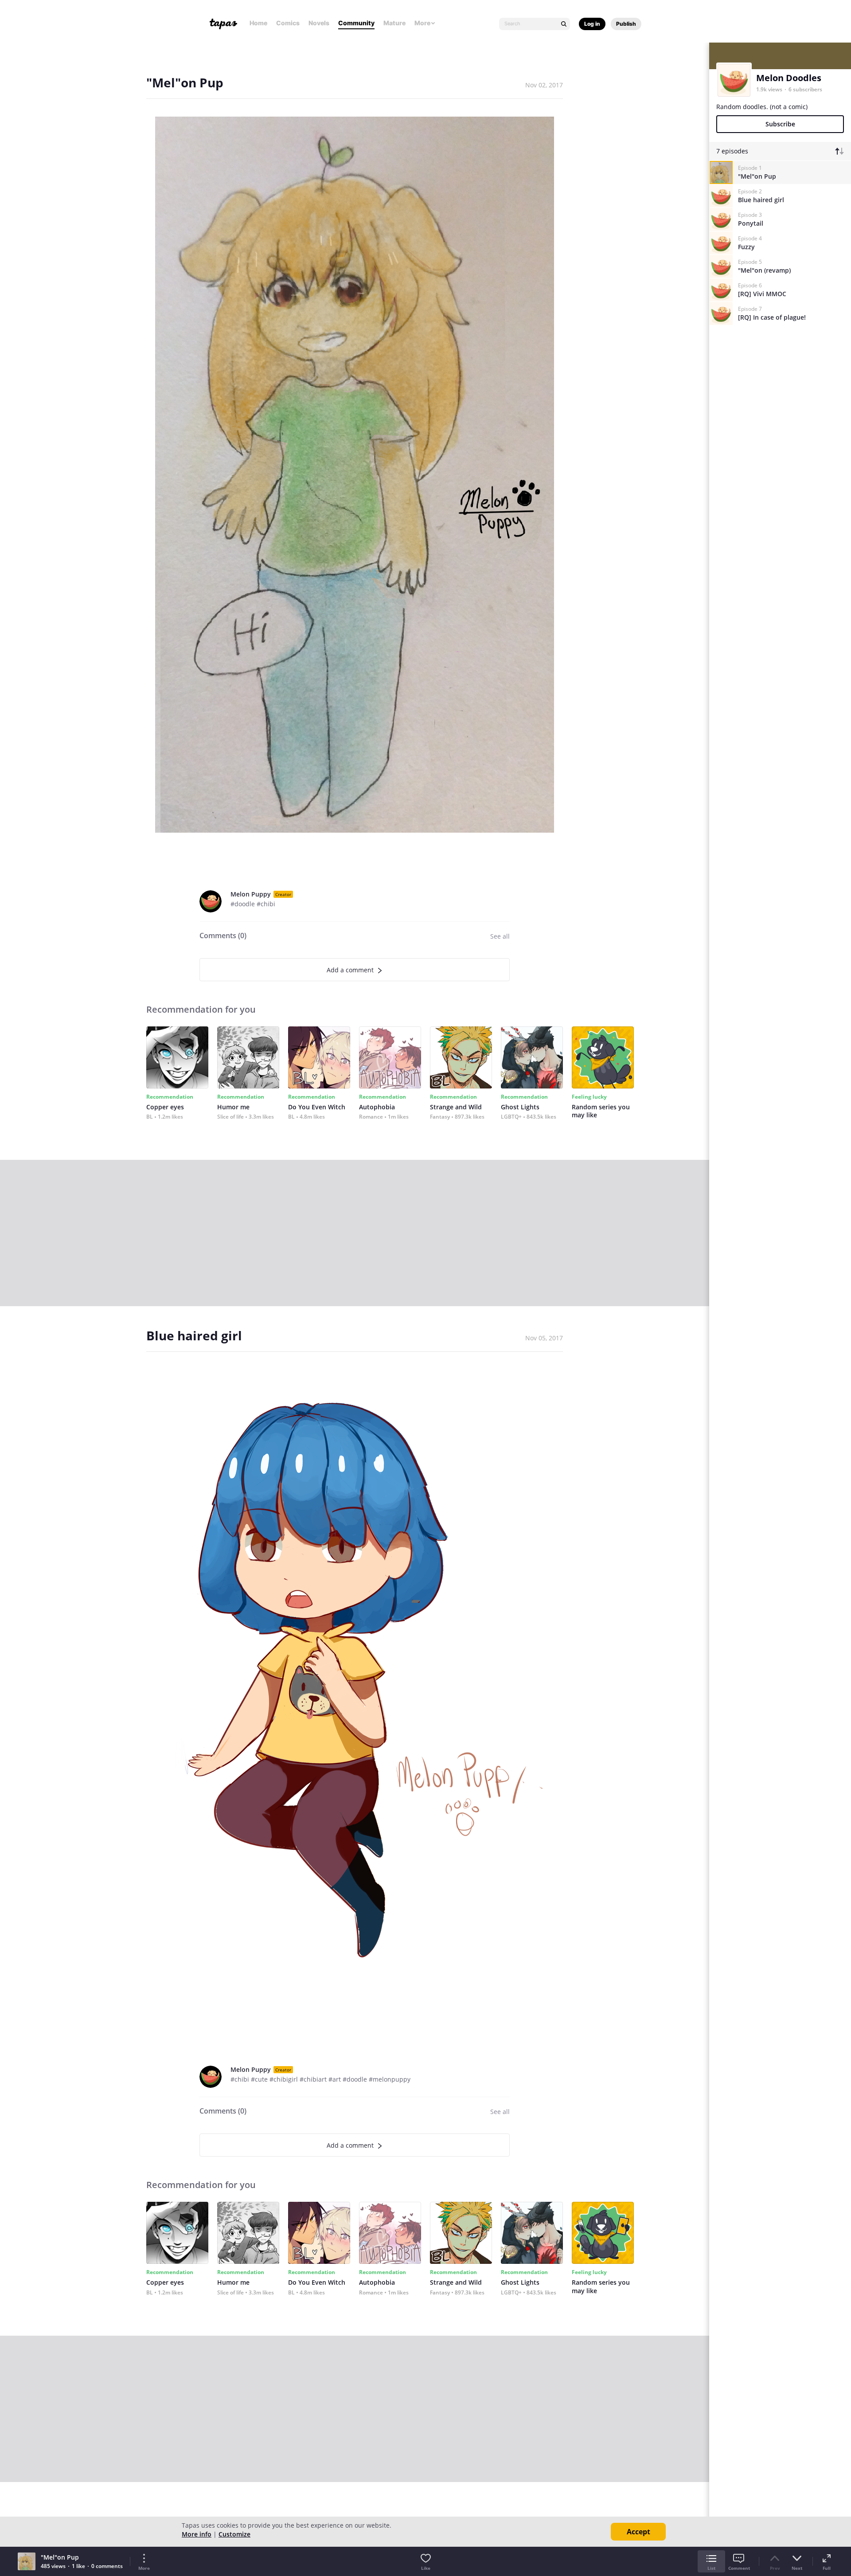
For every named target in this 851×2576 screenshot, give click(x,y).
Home (258, 23)
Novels (319, 23)
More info (197, 2534)
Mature (394, 23)
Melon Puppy (251, 894)
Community (356, 23)
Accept (638, 2532)
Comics (288, 23)
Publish (626, 24)
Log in (592, 24)
